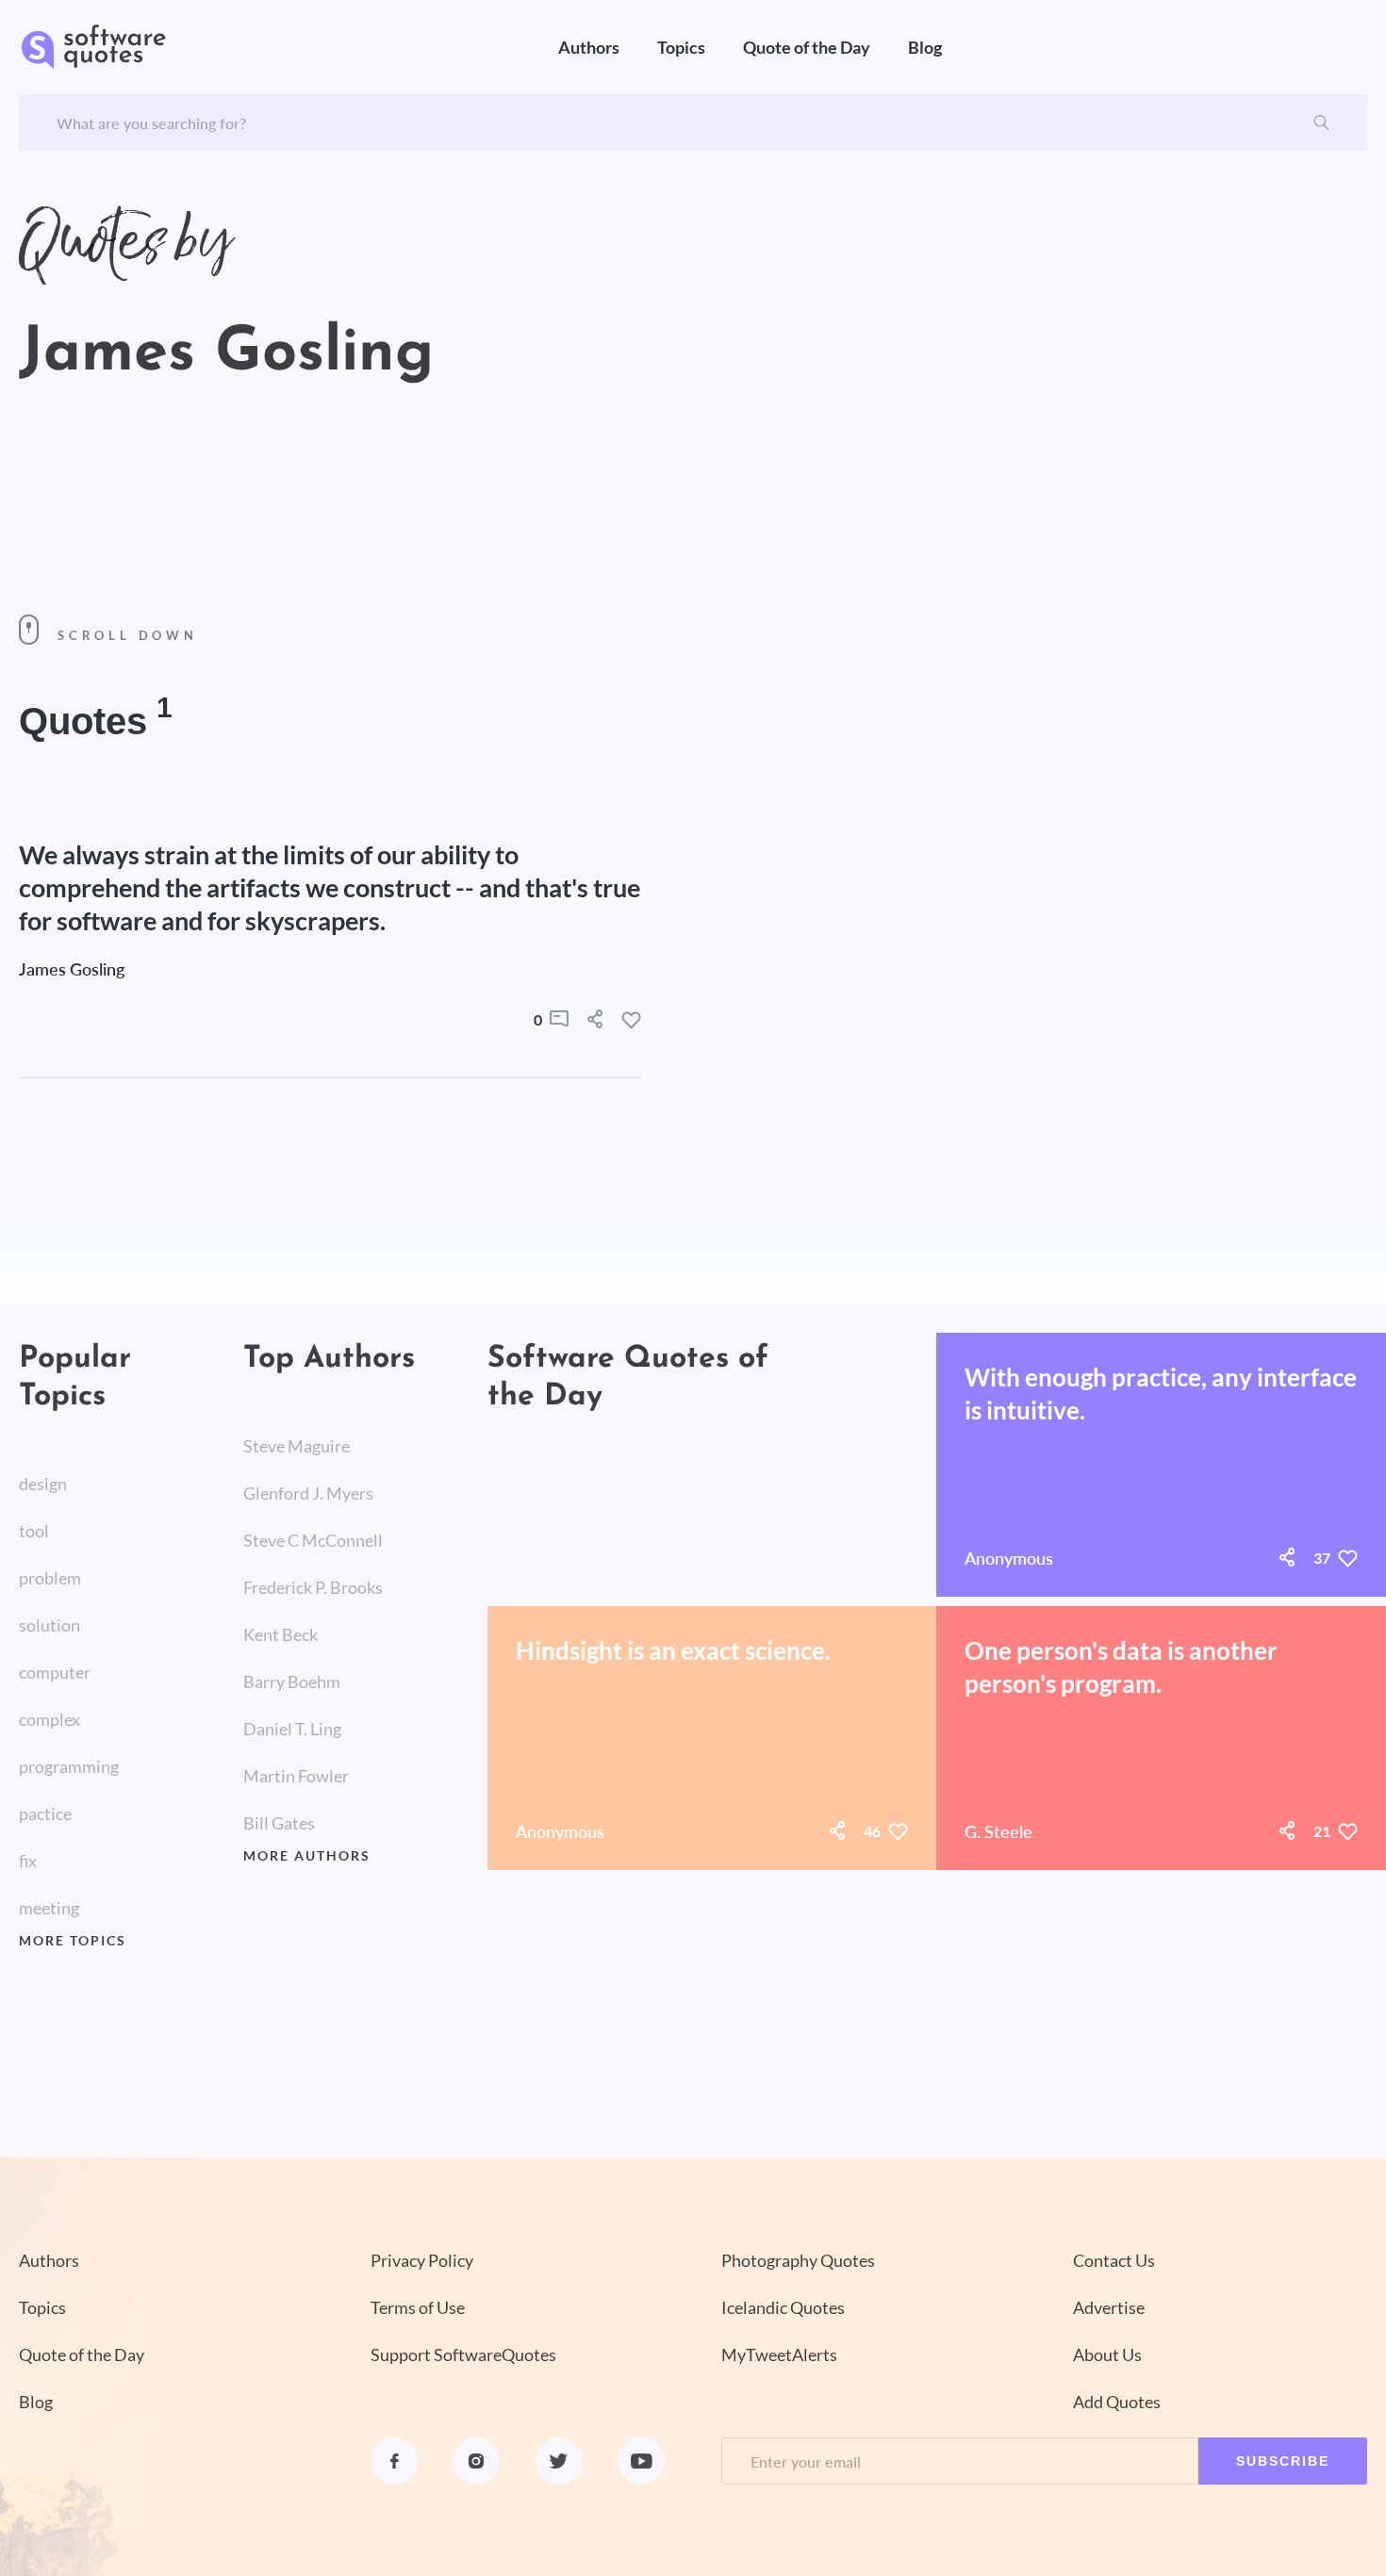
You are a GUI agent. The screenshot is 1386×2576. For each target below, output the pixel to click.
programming (69, 1766)
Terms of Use (418, 2307)
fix (28, 1861)
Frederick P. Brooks (313, 1587)
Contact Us (1114, 2260)
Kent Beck (280, 1634)
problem (50, 1578)
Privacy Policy (422, 2260)
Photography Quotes (798, 2260)
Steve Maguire (297, 1446)
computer (55, 1672)
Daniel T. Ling (292, 1729)
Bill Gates (279, 1823)
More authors (307, 1856)
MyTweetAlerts (779, 2354)
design (43, 1484)
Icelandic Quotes (783, 2307)
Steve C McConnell (313, 1540)
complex (49, 1719)
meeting (49, 1908)
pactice (45, 1813)
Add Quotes (1117, 2402)
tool (34, 1531)
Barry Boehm (292, 1682)
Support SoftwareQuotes (463, 2354)
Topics (681, 47)
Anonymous (1009, 1558)
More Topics (73, 1941)
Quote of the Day (807, 47)
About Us (1107, 2354)
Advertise (1109, 2307)
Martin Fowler (296, 1776)
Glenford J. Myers (308, 1493)
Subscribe (1283, 2461)
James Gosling (72, 969)
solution (49, 1625)
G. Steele (998, 1831)
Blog (925, 47)
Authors (589, 47)
